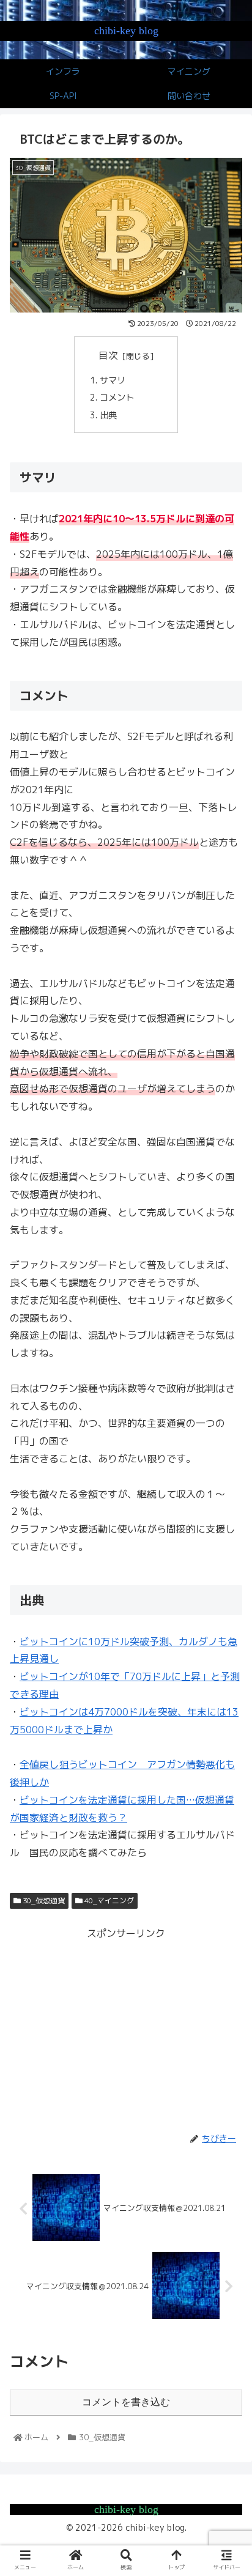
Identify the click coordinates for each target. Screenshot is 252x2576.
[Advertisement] (126, 2028)
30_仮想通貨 (43, 1901)
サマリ (113, 380)
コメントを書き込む (126, 2402)
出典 (108, 415)
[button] (226, 1628)
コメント (117, 398)
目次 (108, 355)
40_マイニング (108, 1901)
